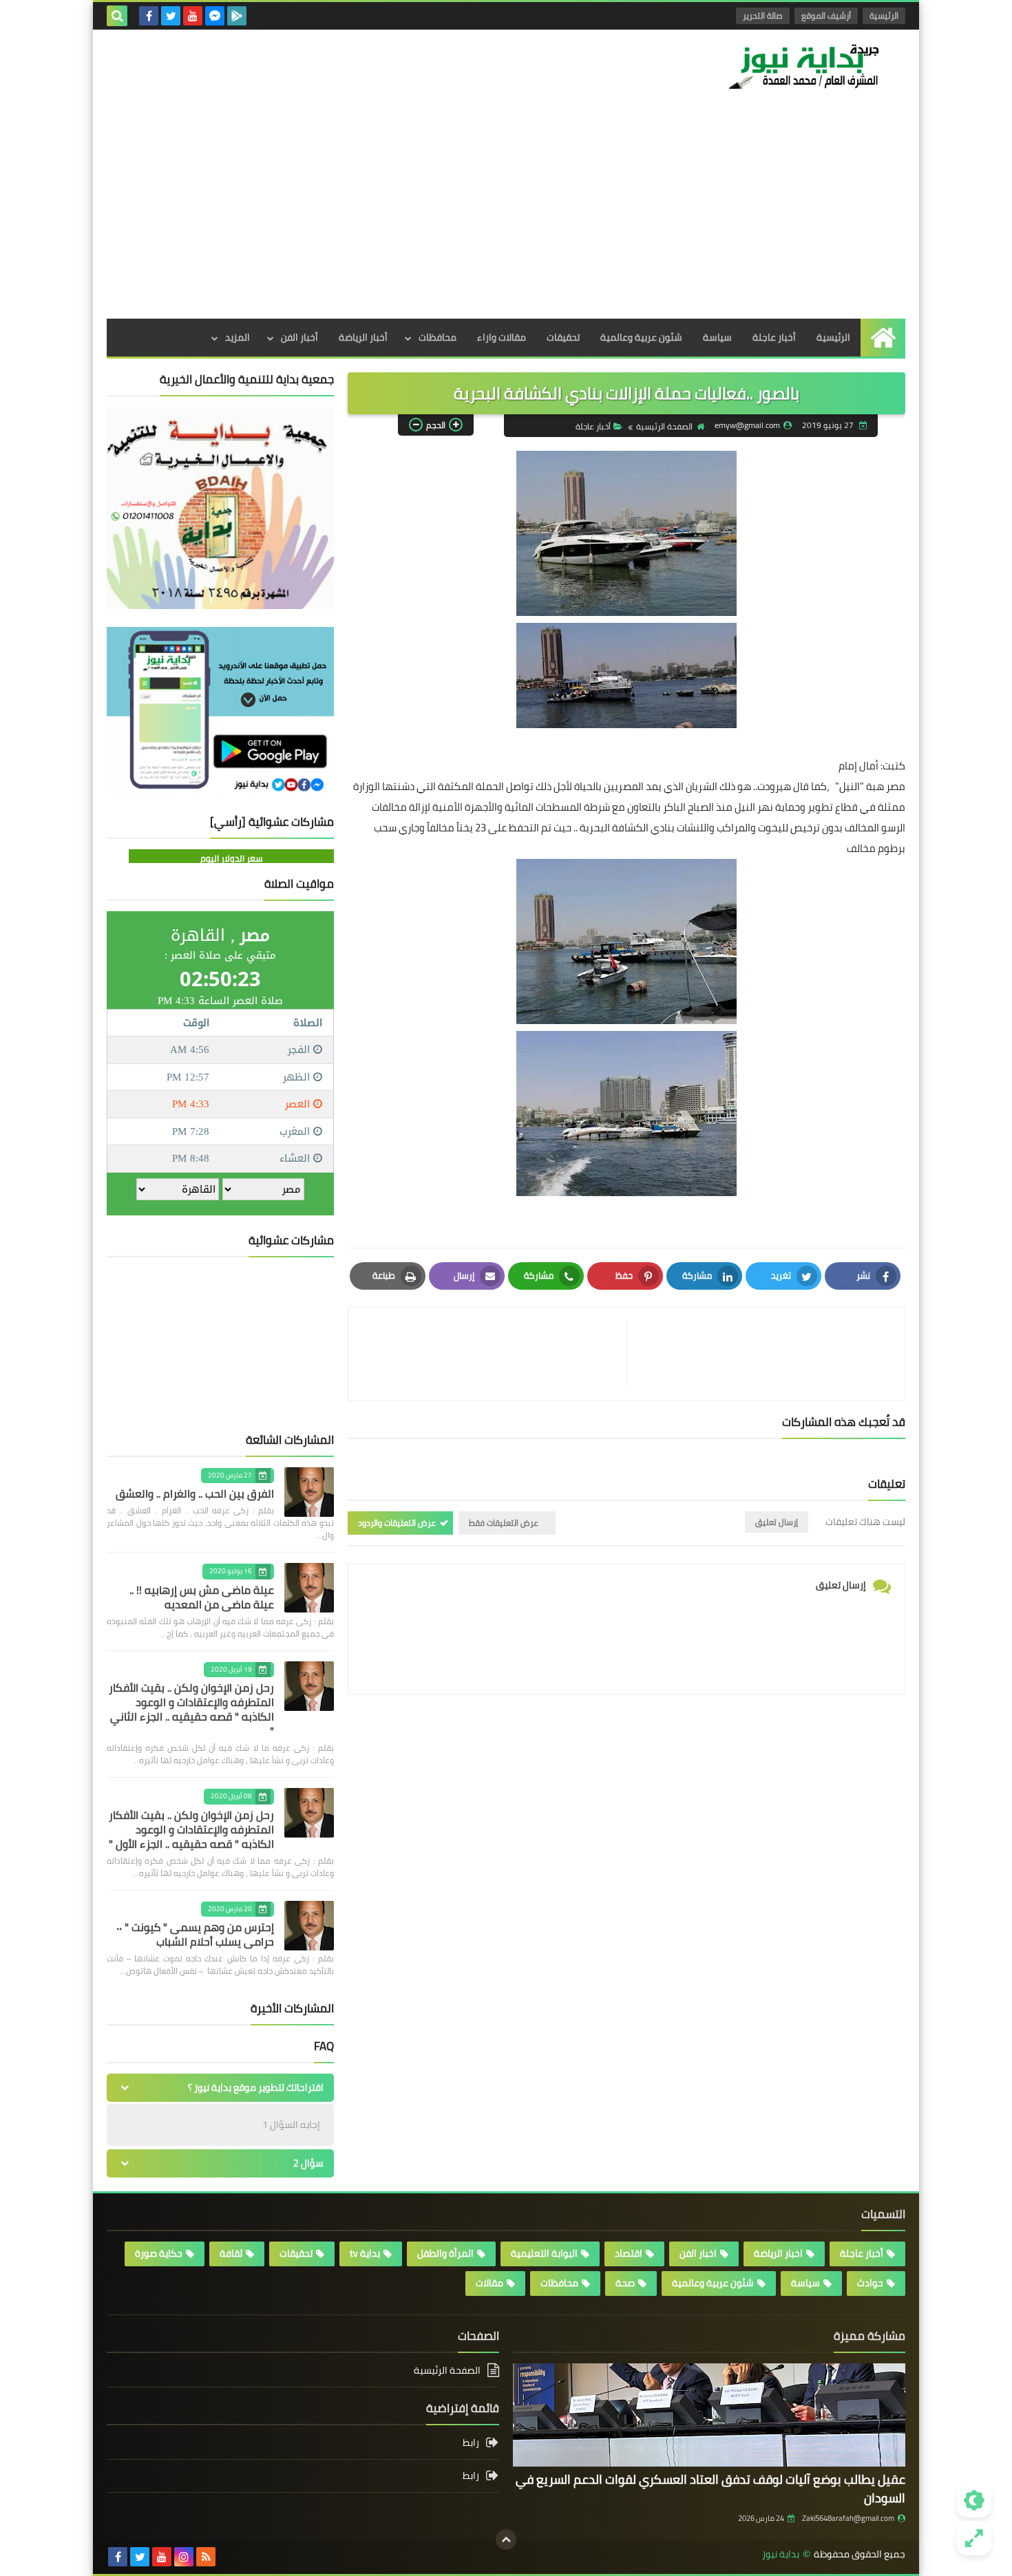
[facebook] (149, 16)
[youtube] (193, 16)
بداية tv (365, 2253)
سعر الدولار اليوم (232, 858)
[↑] (506, 2540)
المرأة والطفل (445, 2253)
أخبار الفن (299, 337)
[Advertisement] (506, 215)
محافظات (438, 337)
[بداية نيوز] (805, 66)
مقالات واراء (502, 337)
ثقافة (231, 2253)
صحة (625, 2283)
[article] (494, 1354)
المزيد (238, 337)
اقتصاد (629, 2253)
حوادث (870, 2283)
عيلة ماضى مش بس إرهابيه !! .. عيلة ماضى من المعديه (202, 1597)
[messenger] (215, 16)
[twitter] (171, 16)
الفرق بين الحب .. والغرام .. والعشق (195, 1493)
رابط (471, 2444)
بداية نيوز (781, 2554)
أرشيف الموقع (826, 15)
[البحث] (117, 16)
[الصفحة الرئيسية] (883, 338)
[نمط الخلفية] (974, 2538)
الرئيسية (884, 15)
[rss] (206, 2557)
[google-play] (237, 16)
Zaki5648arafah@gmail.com (848, 2518)
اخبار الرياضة (778, 2253)
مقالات (489, 2283)
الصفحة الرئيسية (664, 426)
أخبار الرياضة (363, 337)
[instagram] (184, 2557)
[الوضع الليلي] (974, 2500)
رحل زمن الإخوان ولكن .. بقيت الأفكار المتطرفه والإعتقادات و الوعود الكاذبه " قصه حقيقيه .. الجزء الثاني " (191, 1709)
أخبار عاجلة (774, 337)
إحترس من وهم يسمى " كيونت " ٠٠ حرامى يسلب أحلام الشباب (195, 1934)
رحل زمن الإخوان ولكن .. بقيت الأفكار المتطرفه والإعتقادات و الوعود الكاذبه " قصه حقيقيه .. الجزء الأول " (191, 1829)
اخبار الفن (698, 2253)
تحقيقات (563, 337)
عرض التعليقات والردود (397, 1523)
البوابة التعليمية (544, 2253)
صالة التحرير (763, 15)
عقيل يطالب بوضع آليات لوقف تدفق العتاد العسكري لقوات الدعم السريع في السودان (710, 2489)
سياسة (717, 337)
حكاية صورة (159, 2253)
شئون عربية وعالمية (641, 337)
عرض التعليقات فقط (504, 1523)
